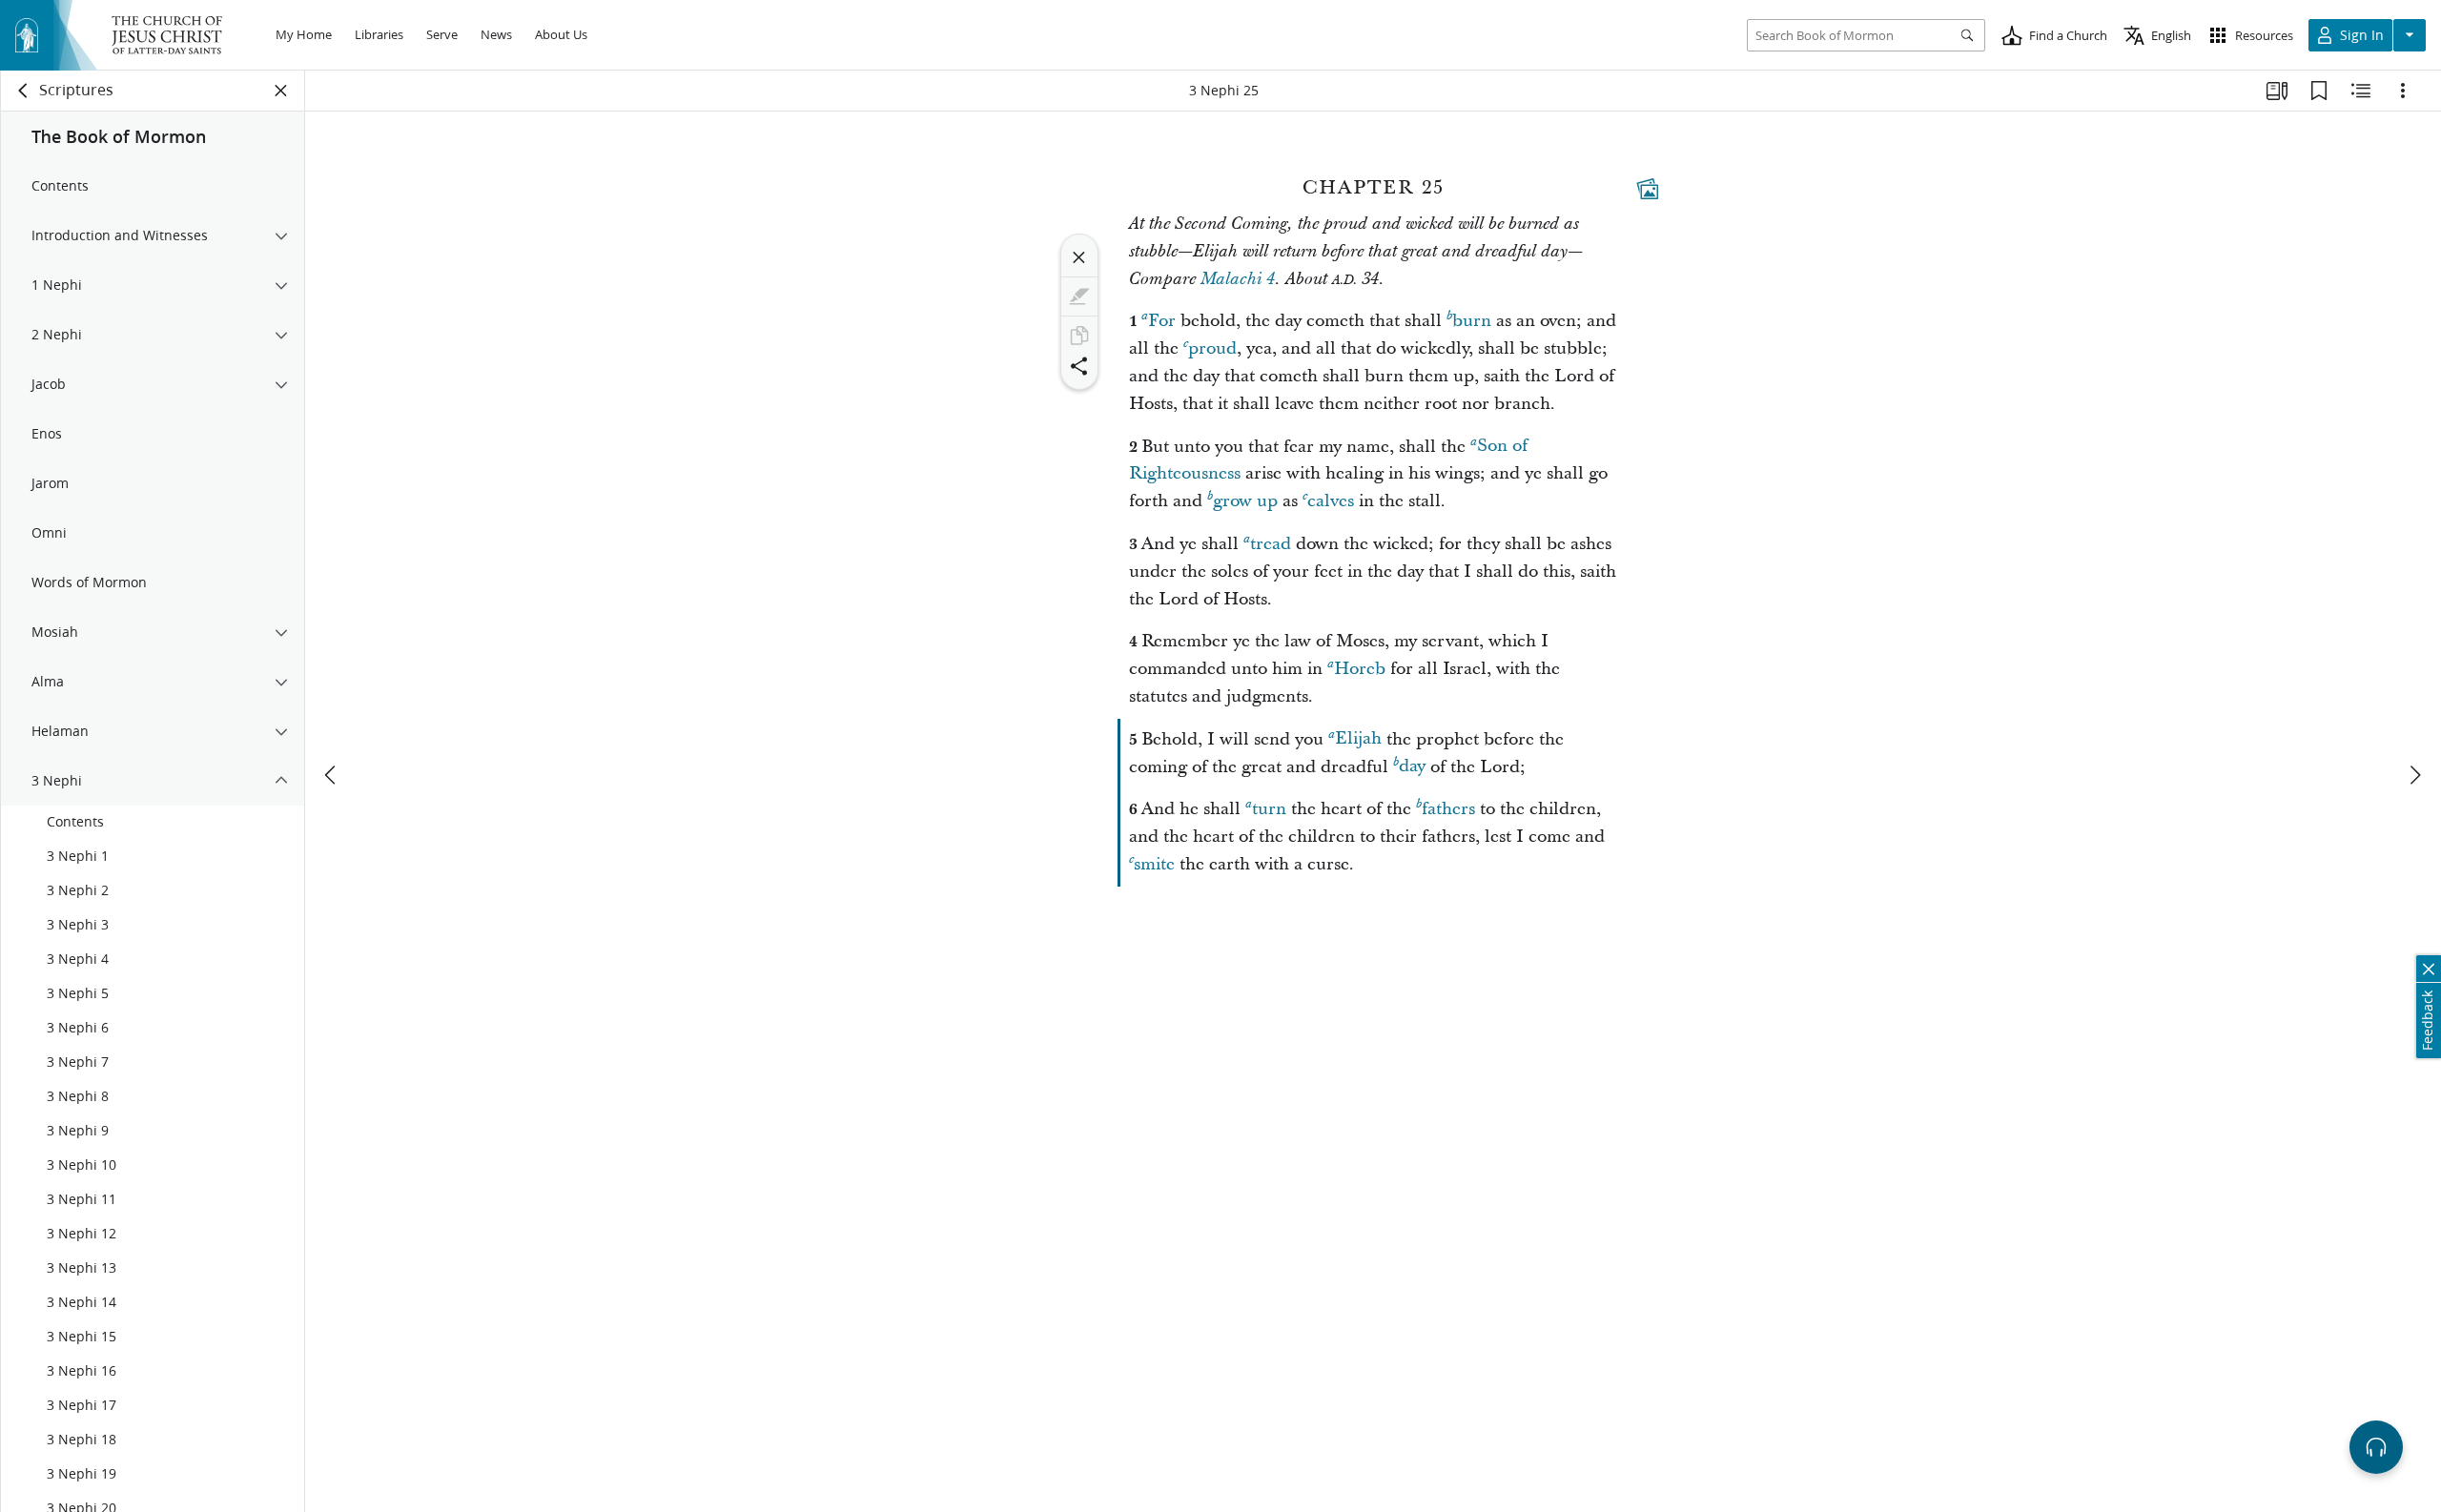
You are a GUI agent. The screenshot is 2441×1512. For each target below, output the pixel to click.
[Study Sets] (2277, 91)
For (1162, 321)
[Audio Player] (2376, 1447)
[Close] (1079, 257)
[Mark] (1079, 296)
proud (1212, 348)
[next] (2414, 775)
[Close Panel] (281, 91)
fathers (1448, 809)
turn (1269, 809)
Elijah (1358, 739)
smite (1154, 864)
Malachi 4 (1238, 279)
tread (1271, 544)
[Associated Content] (1648, 189)
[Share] (1079, 366)
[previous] (332, 775)
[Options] (2403, 91)
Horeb (1360, 669)
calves (1331, 501)
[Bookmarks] (2319, 91)
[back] (24, 91)
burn (1472, 321)
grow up (1245, 501)
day (1412, 767)
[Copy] (1079, 336)
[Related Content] (2361, 91)
